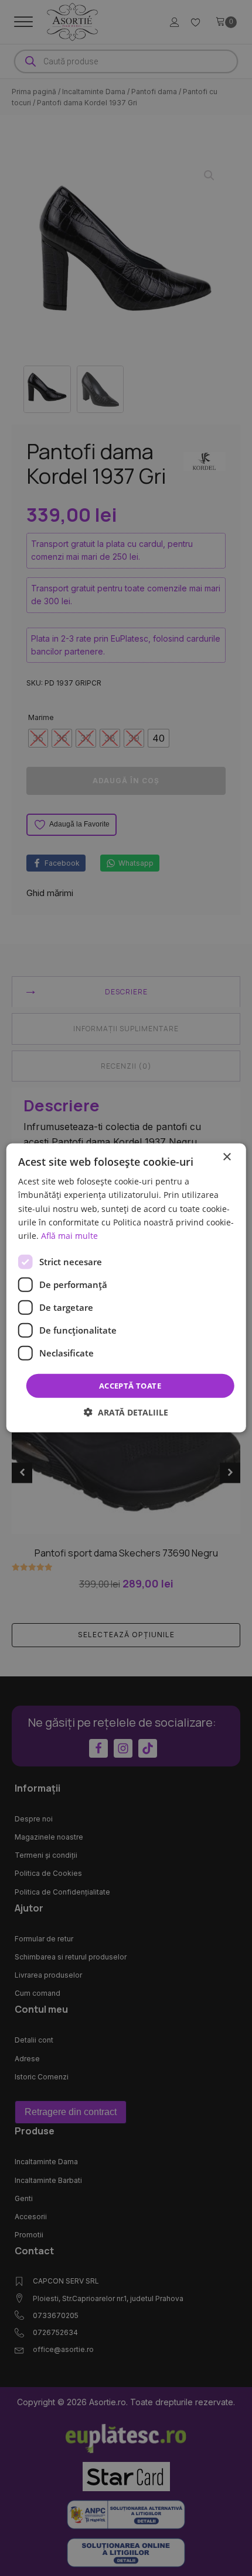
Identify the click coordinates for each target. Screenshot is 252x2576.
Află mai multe (69, 1236)
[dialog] (126, 1288)
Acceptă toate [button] (130, 1386)
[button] (126, 1412)
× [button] (227, 1157)
